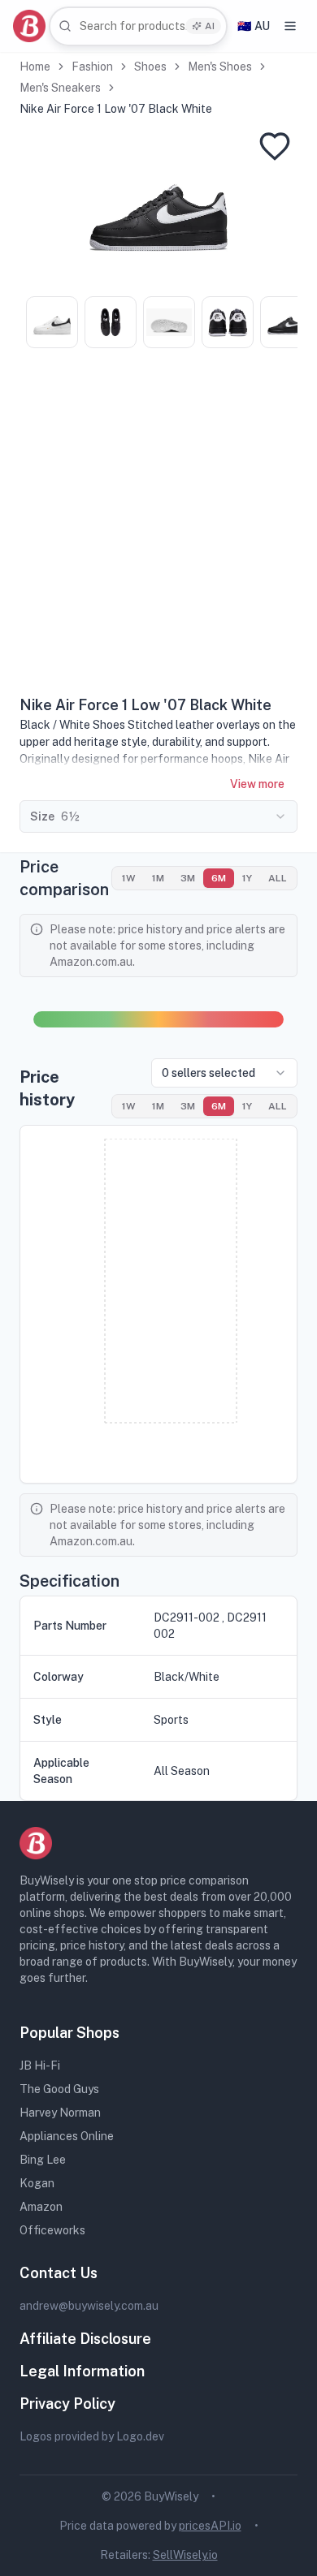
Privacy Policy (67, 2404)
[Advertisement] (158, 528)
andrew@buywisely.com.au (89, 2306)
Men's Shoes (220, 67)
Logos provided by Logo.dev (92, 2436)
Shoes (150, 67)
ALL (278, 878)
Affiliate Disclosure (85, 2339)
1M (158, 878)
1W (129, 878)
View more (257, 784)
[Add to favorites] (275, 146)
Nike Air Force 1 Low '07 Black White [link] (116, 109)
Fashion (92, 67)
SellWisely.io (185, 2555)
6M (219, 878)
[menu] (290, 26)
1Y (247, 878)
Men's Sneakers (60, 88)
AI (210, 26)
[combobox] (138, 26)
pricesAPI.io (210, 2526)
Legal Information (82, 2371)
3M (188, 878)
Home (35, 67)
